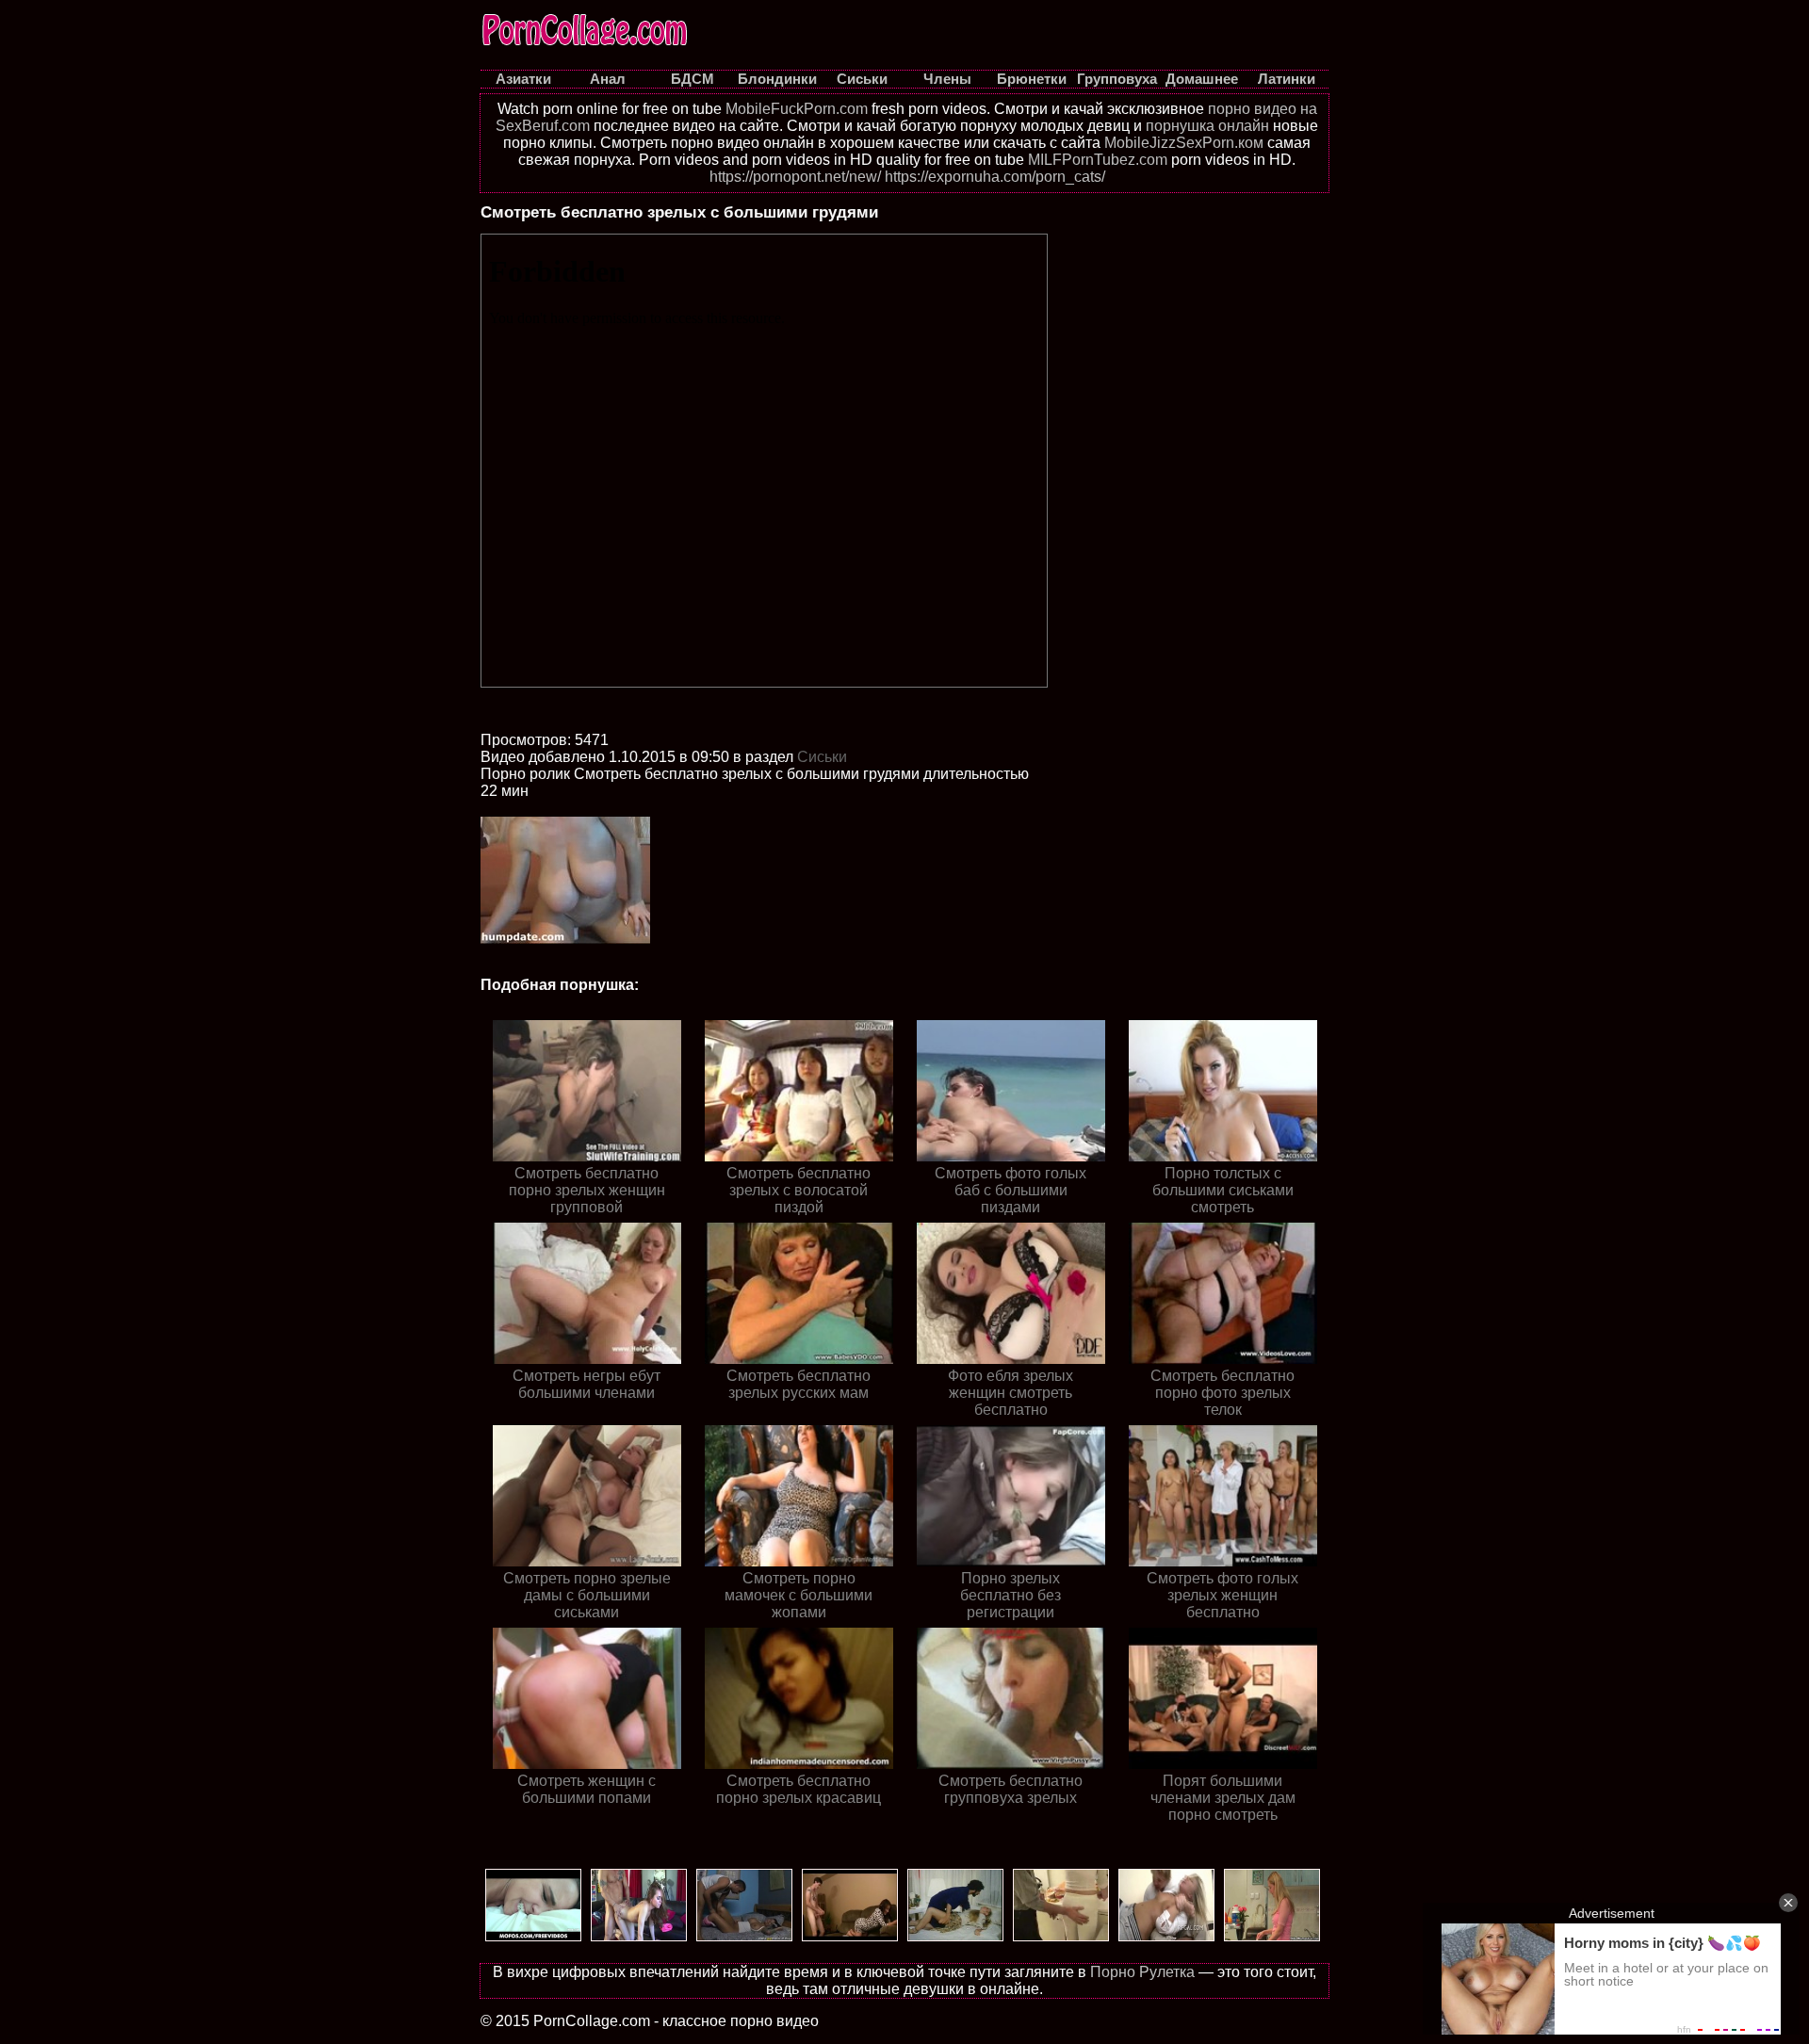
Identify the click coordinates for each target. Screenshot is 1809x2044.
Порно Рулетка (1142, 1972)
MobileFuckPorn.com (797, 109)
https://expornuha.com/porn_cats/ (995, 177)
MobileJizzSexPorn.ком (1184, 143)
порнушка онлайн (1207, 126)
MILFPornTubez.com (1098, 160)
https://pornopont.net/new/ (795, 177)
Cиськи (822, 757)
